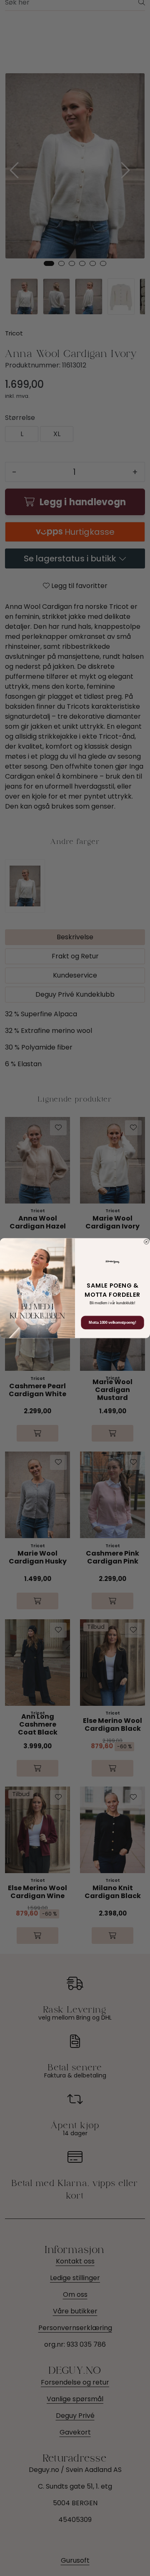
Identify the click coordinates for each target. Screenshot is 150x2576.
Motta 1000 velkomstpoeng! (112, 1323)
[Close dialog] (147, 1242)
